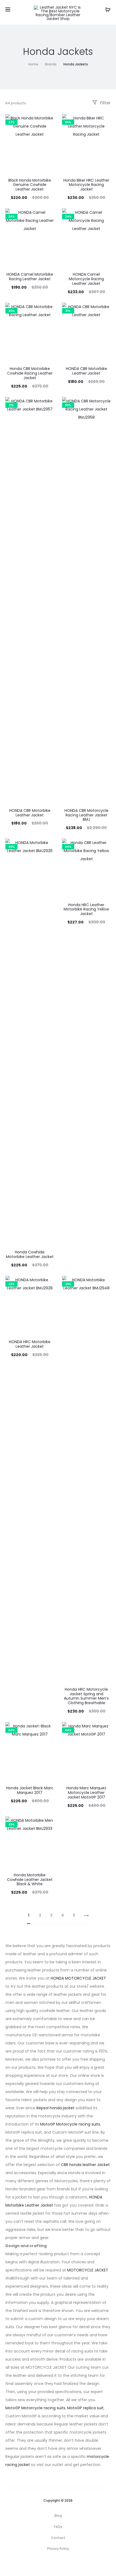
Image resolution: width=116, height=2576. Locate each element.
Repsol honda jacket (55, 2108)
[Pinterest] (76, 2564)
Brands (51, 64)
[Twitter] (40, 2564)
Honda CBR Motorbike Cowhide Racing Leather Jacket (30, 373)
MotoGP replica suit (85, 2408)
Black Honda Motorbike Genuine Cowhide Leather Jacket (30, 185)
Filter (105, 103)
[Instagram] (64, 2564)
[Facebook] (52, 2564)
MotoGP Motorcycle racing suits (70, 2124)
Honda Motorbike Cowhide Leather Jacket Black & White (30, 1880)
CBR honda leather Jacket (85, 2165)
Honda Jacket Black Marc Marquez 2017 (30, 1790)
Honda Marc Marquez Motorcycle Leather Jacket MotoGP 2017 (86, 1793)
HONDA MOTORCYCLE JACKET (78, 1978)
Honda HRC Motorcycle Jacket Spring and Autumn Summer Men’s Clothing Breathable (86, 1696)
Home (33, 64)
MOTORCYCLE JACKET (88, 2270)
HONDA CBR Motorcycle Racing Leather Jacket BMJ (86, 815)
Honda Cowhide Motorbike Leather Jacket (30, 1254)
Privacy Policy (58, 2549)
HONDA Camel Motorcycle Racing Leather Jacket (86, 279)
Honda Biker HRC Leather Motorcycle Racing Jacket (86, 185)
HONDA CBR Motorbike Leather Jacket (86, 371)
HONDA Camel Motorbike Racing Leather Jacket (30, 277)
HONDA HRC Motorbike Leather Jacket (30, 1344)
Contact (58, 2538)
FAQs (58, 2527)
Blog (58, 2516)
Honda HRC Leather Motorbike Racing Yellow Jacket (86, 909)
